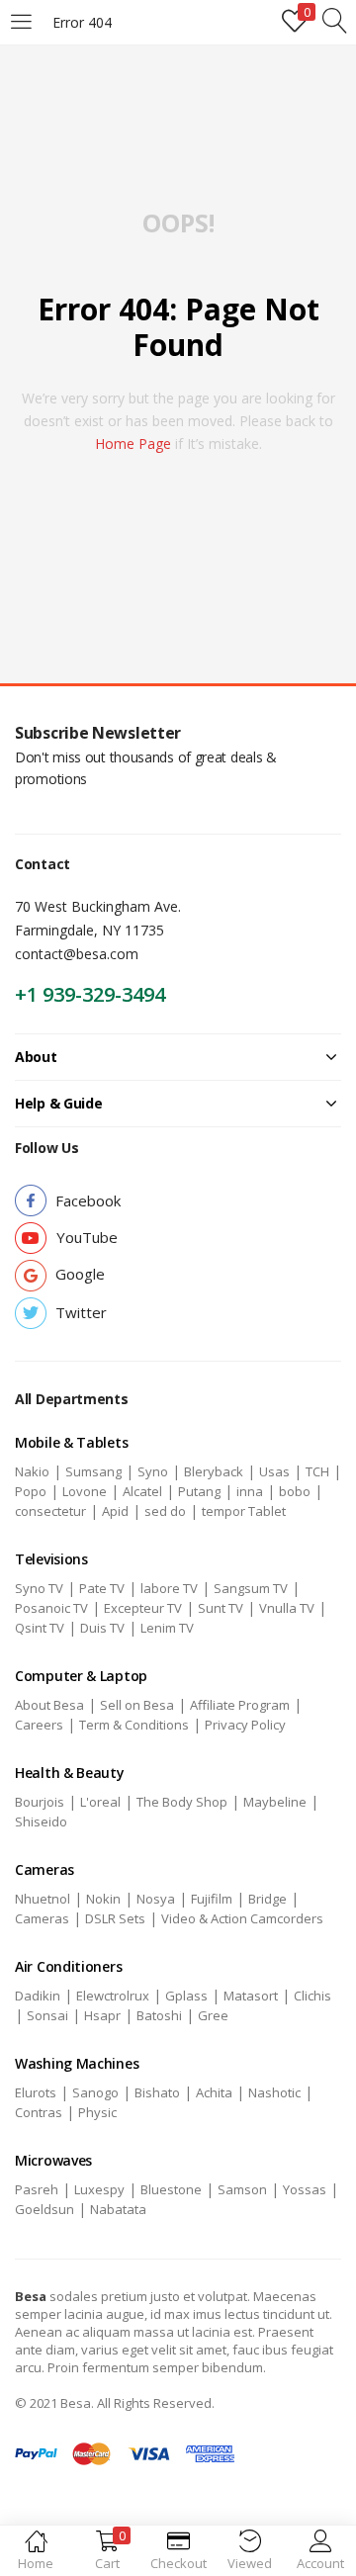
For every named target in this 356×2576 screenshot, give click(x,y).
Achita (214, 2092)
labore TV (169, 1588)
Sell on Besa (137, 1705)
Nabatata (118, 2209)
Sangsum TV (251, 1588)
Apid (115, 1511)
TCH (317, 1471)
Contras (39, 2112)
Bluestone (171, 2189)
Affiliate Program (240, 1705)
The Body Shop (182, 1802)
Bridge (267, 1899)
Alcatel (142, 1491)
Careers (39, 1725)
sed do (165, 1511)
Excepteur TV (143, 1608)
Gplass (186, 1996)
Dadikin (38, 1996)
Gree (213, 2015)
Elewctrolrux (113, 1996)
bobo (295, 1491)
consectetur (50, 1511)
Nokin (103, 1899)
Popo (31, 1491)
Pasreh (37, 2189)
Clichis (312, 1996)
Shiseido (41, 1821)
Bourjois (40, 1802)
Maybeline (275, 1802)
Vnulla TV (287, 1608)
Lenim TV (167, 1628)
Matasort (251, 1996)
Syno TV (39, 1588)
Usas (274, 1471)
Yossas (305, 2189)
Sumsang (93, 1471)
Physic (97, 2112)
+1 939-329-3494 (90, 994)
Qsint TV (40, 1628)
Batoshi (159, 2015)
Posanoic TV (51, 1608)
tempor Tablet (244, 1511)
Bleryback (214, 1471)
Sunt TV (221, 1608)
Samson (242, 2189)
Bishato (157, 2092)
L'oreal (100, 1802)
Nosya (156, 1899)
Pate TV (102, 1588)
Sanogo (95, 2092)
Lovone (85, 1491)
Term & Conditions (134, 1725)
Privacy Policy (245, 1725)
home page (133, 444)
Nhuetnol (43, 1899)
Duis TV (102, 1628)
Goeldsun (44, 2209)
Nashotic (274, 2092)
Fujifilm (212, 1899)
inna (250, 1491)
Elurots (36, 2092)
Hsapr (102, 2015)
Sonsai (47, 2015)
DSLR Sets (115, 1918)
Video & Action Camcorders (242, 1918)
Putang (199, 1491)
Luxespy (99, 2189)
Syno (153, 1471)
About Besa (49, 1705)
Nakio (32, 1471)
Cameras (42, 1918)
